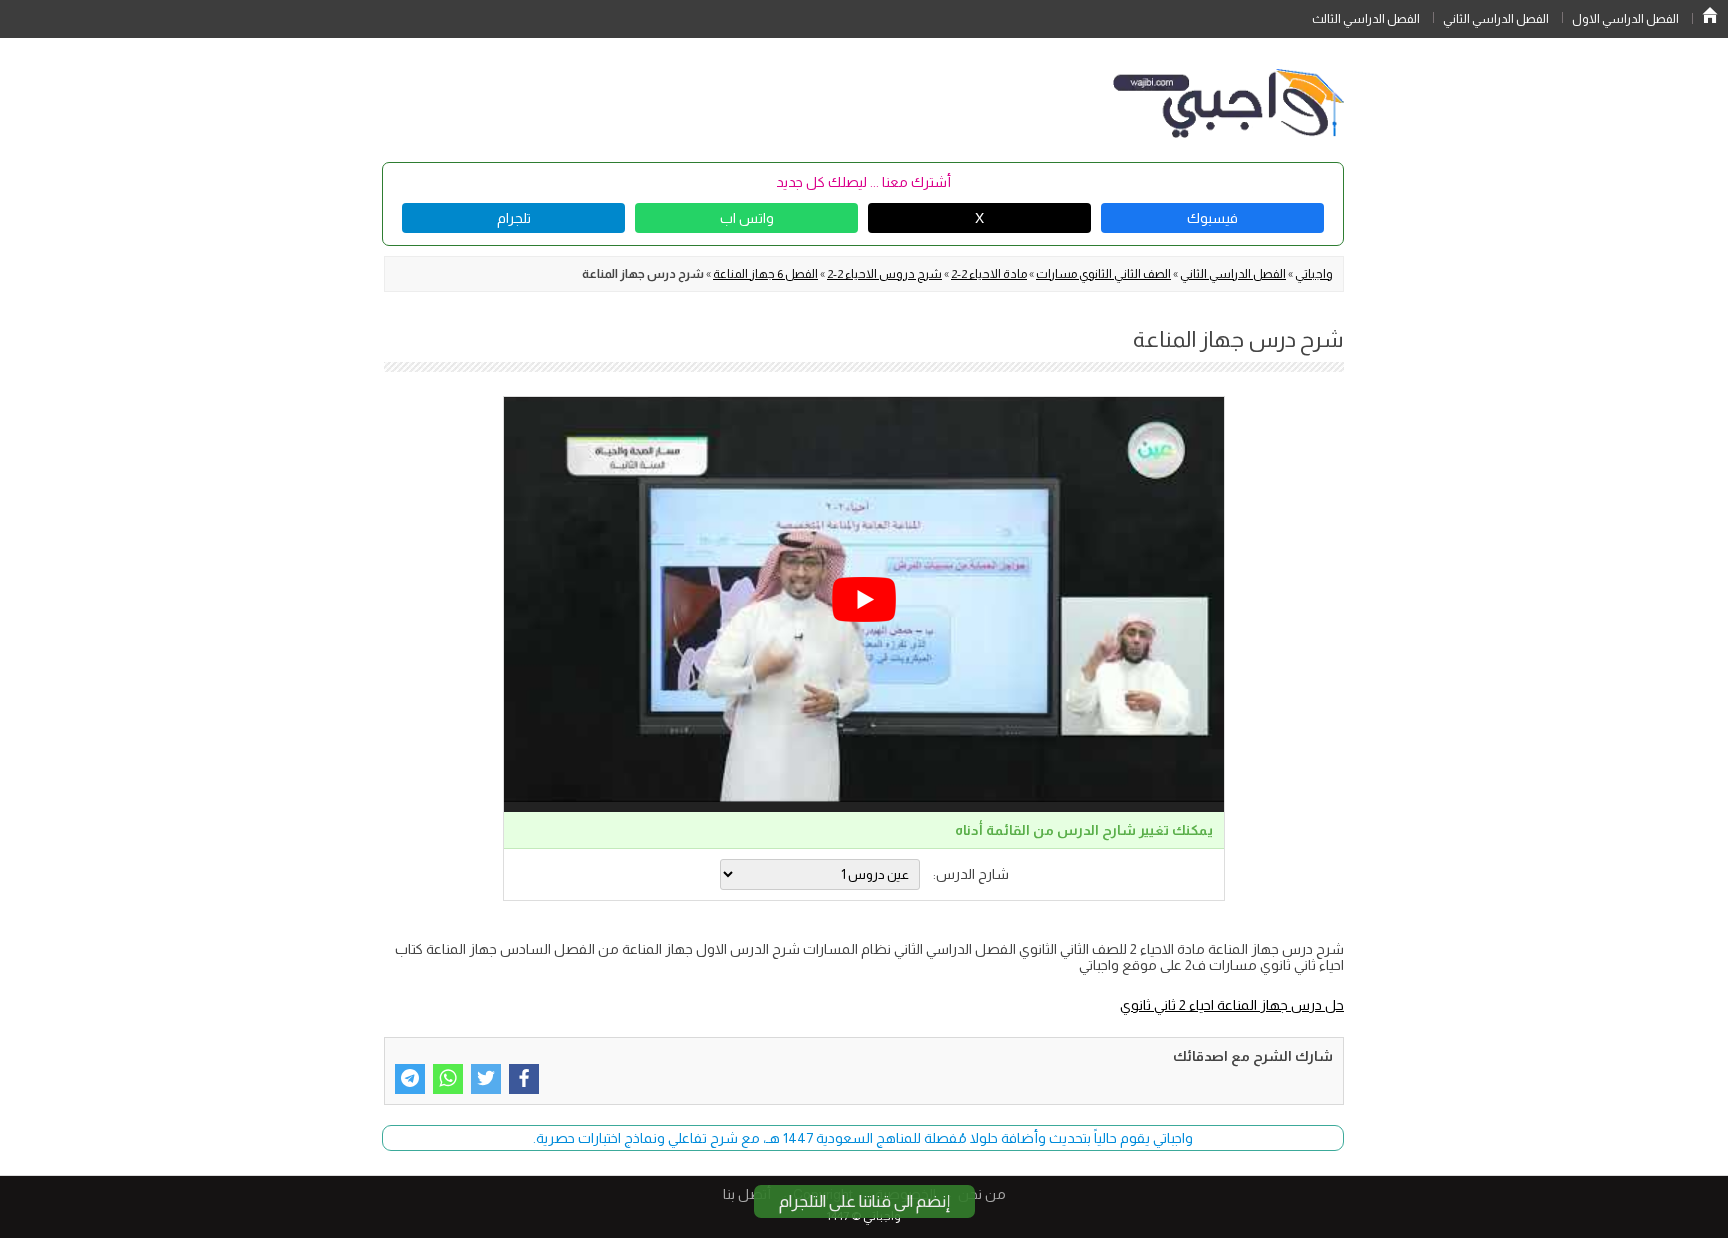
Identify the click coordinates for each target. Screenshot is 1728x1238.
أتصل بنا (747, 1194)
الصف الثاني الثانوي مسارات (1103, 274)
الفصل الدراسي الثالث (1366, 19)
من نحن (982, 1194)
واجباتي (1314, 274)
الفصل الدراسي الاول (1625, 19)
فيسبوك (1212, 218)
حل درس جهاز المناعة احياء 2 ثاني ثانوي (1232, 1005)
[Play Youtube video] (864, 599)
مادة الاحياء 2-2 (989, 274)
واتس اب (747, 218)
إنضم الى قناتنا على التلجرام (864, 1201)
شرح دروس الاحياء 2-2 (884, 274)
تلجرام (514, 218)
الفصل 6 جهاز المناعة (765, 274)
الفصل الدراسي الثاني (1496, 19)
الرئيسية (1710, 15)
